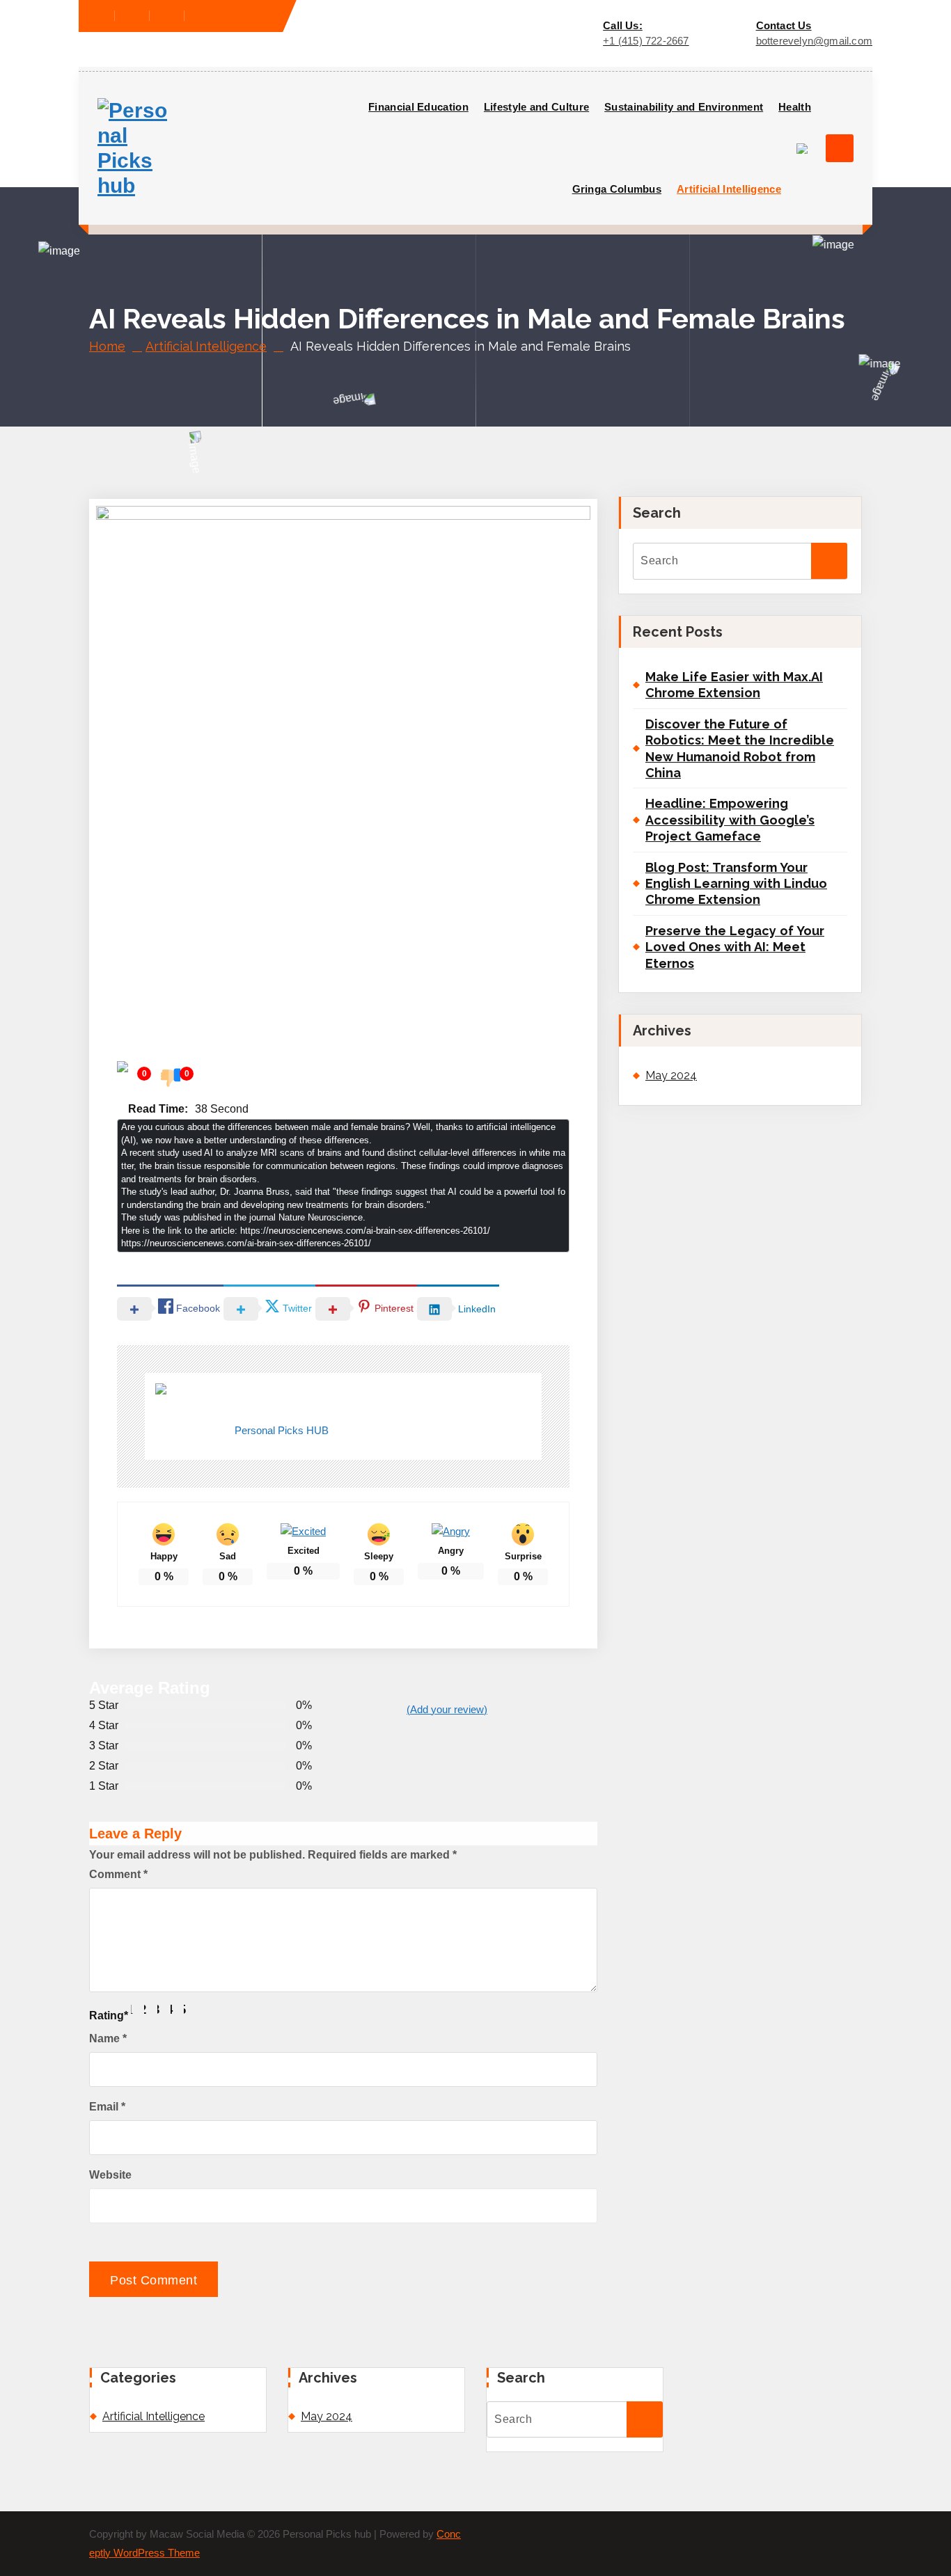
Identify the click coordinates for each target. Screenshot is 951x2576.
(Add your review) (447, 1710)
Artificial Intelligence (729, 189)
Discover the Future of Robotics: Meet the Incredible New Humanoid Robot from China (740, 748)
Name (108, 2038)
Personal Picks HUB (282, 1431)
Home (107, 346)
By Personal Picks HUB (304, 1013)
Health (795, 107)
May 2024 (671, 1075)
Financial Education (418, 107)
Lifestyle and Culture (536, 107)
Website (110, 2175)
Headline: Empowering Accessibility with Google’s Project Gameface (730, 820)
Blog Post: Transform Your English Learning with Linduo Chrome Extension (736, 884)
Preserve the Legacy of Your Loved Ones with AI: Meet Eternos (735, 947)
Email (107, 2107)
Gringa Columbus (617, 189)
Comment (118, 1874)
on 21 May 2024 (192, 1013)
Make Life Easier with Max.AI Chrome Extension (734, 685)
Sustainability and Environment (684, 107)
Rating (109, 2016)
